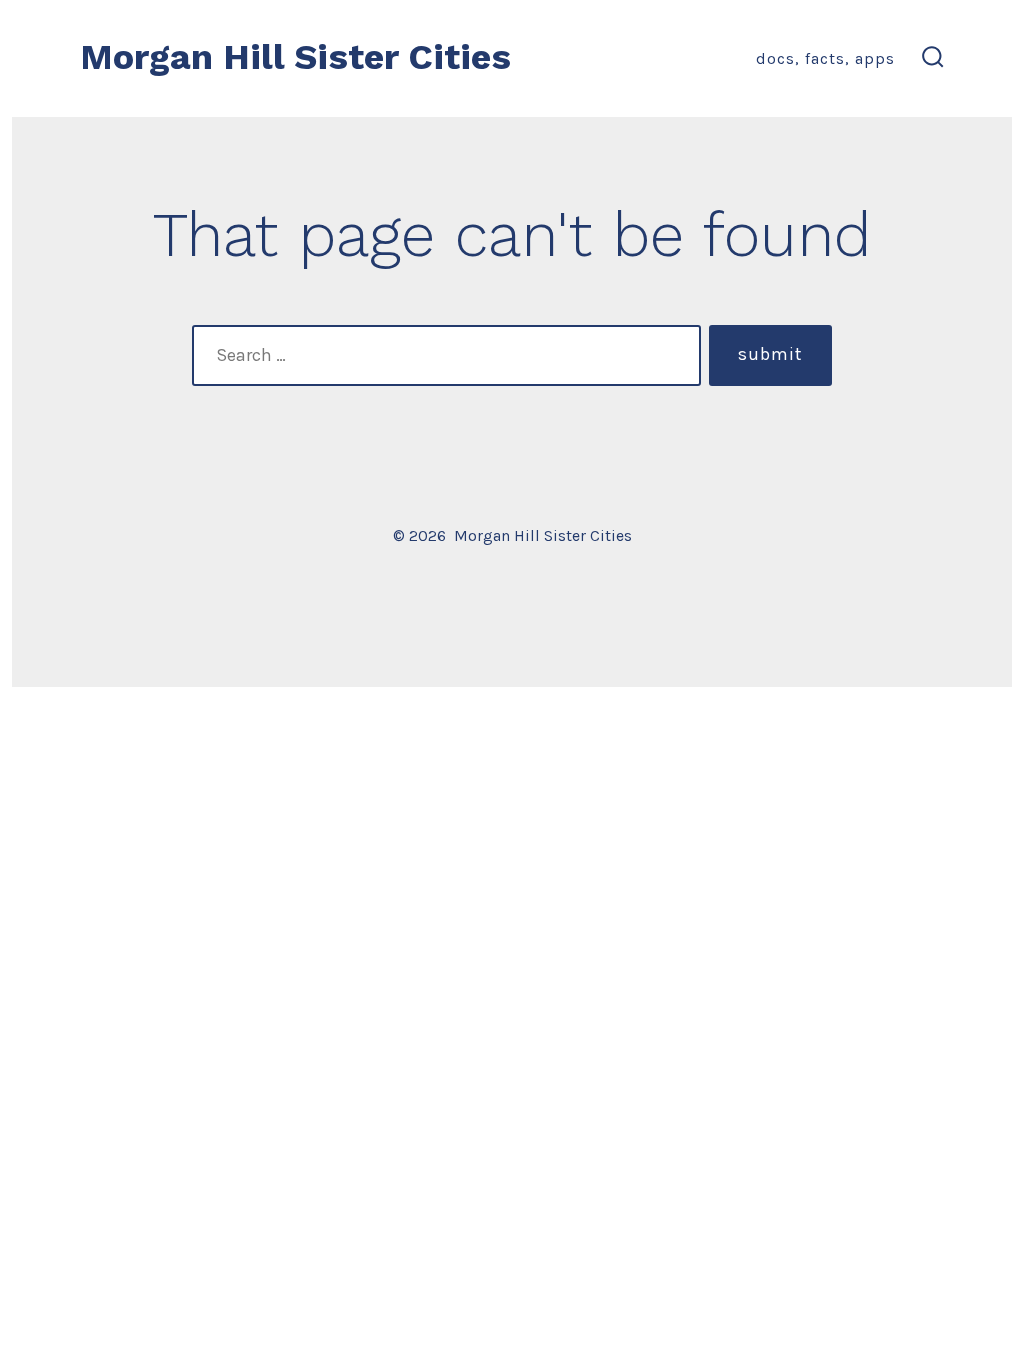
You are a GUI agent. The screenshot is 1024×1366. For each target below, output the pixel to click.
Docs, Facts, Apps (825, 58)
